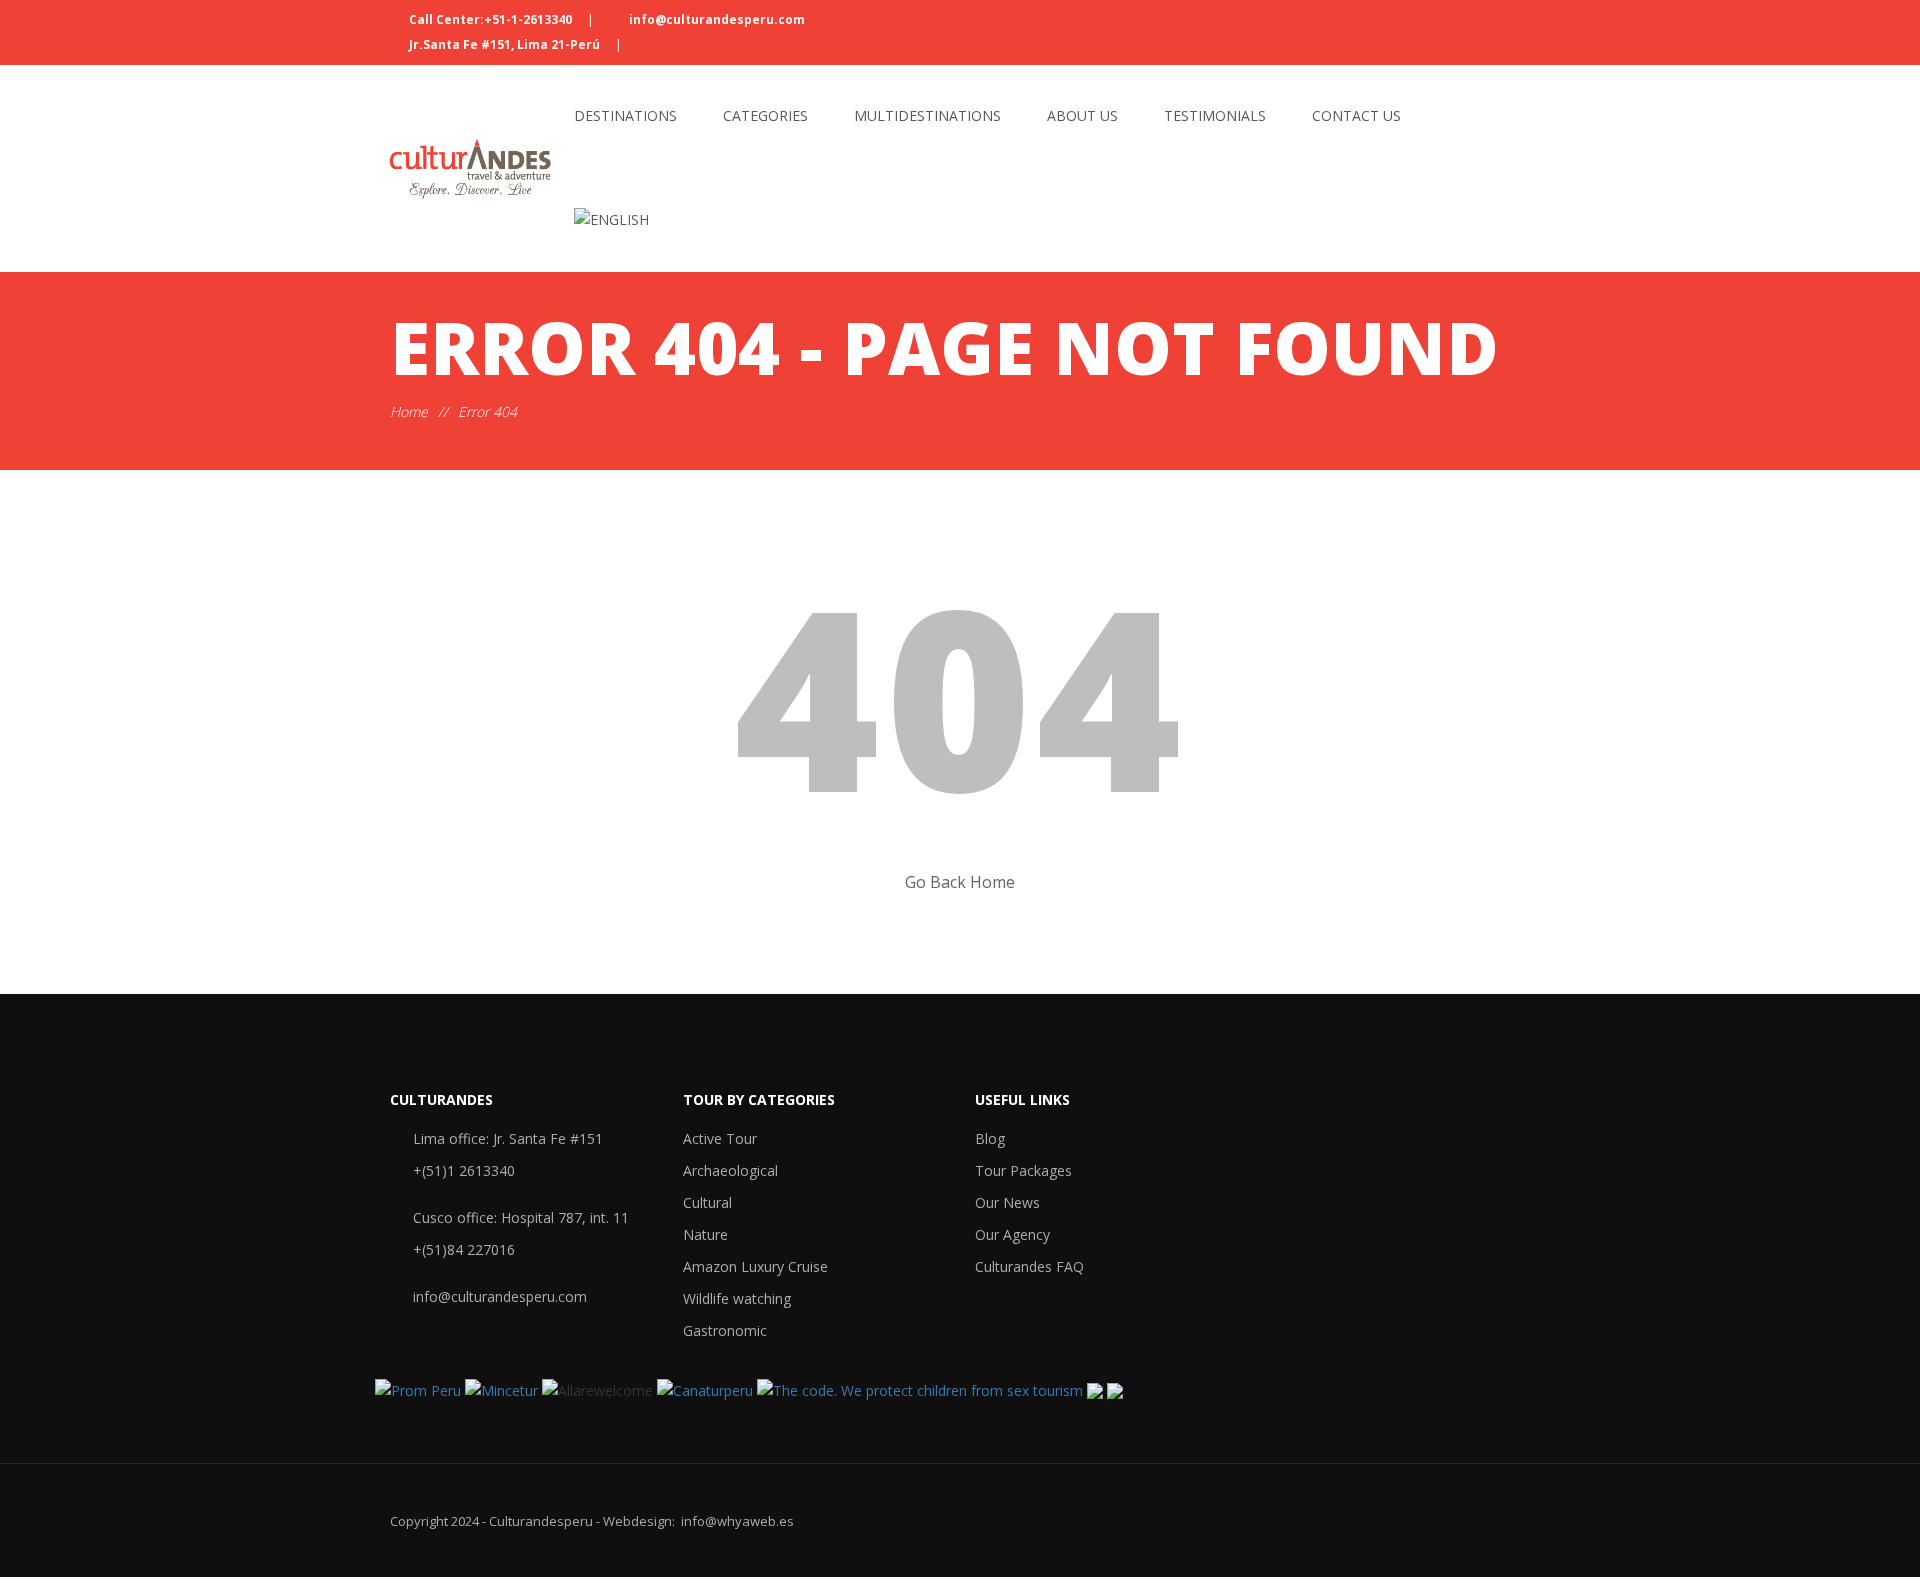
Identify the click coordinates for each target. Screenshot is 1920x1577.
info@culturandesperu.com (715, 19)
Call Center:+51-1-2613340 (490, 19)
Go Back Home (960, 882)
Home (409, 411)
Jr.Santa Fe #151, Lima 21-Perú (504, 44)
